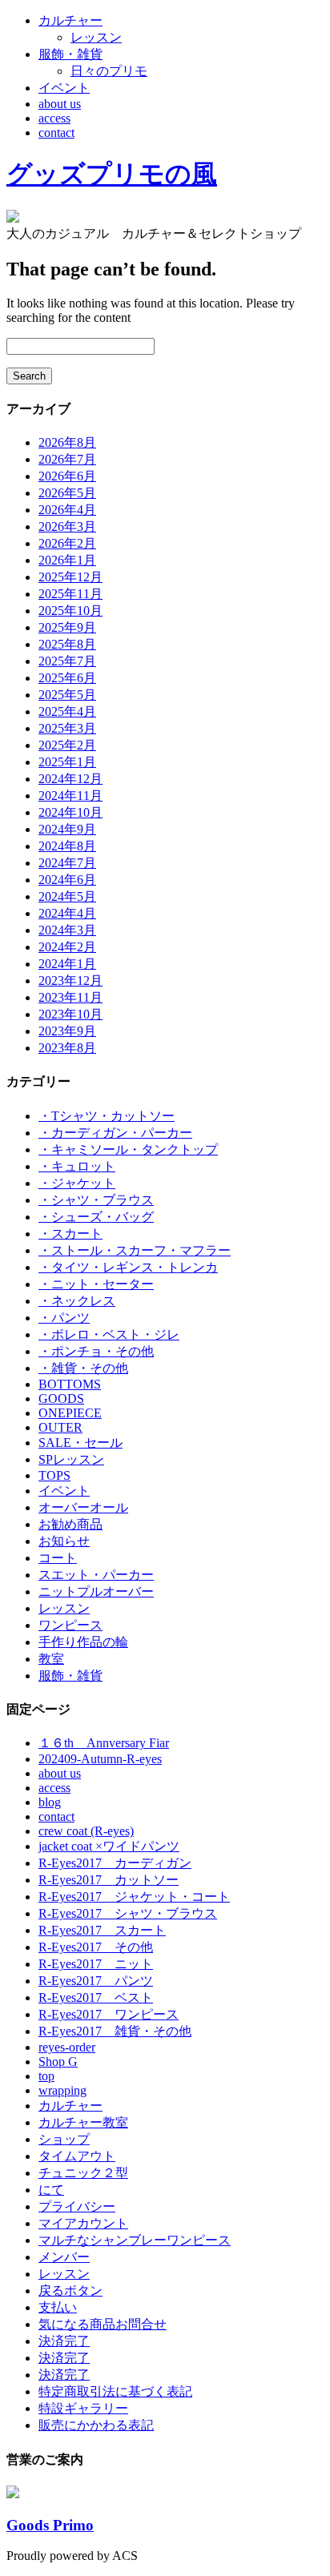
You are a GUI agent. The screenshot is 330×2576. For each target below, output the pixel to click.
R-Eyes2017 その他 (96, 1947)
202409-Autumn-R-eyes (100, 1759)
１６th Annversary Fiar (104, 1743)
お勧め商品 (70, 1524)
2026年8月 (67, 442)
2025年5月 (67, 695)
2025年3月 (67, 728)
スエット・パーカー (96, 1575)
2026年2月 (67, 543)
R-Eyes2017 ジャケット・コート (134, 1897)
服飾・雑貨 (70, 54)
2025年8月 (67, 644)
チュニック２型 (83, 2173)
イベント (64, 88)
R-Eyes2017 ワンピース (109, 2014)
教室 (51, 1659)
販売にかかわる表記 (96, 2425)
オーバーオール (83, 1507)
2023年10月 (70, 1014)
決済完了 (64, 2341)
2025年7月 (67, 661)
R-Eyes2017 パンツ (96, 1981)
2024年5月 (67, 896)
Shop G (58, 2062)
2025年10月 (70, 611)
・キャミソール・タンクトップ (128, 1149)
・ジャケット (77, 1183)
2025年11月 (70, 594)
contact (56, 133)
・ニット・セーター (96, 1284)
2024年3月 (67, 930)
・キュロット (77, 1166)
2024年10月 (70, 812)
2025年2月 (67, 745)
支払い (58, 2307)
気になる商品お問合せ (103, 2324)
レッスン (96, 37)
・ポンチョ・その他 (96, 1351)
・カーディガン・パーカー (115, 1133)
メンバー (64, 2257)
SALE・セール (80, 1443)
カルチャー (70, 20)
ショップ (64, 2139)
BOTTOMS (70, 1384)
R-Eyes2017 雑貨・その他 (115, 2031)
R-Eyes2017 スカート (102, 1930)
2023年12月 (70, 981)
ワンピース (70, 1625)
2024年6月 (67, 880)
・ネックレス (77, 1301)
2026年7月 (67, 459)
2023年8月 (67, 1048)
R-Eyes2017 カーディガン (115, 1863)
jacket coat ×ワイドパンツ (109, 1846)
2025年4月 (67, 711)
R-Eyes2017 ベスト (96, 1997)
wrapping (62, 2090)
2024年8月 (67, 846)
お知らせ (64, 1541)
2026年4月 (67, 510)
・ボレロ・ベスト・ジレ (109, 1334)
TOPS (54, 1475)
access (54, 118)
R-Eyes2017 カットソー (109, 1880)
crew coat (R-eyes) (86, 1831)
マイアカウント (83, 2223)
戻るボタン (70, 2291)
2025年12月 (70, 577)
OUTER (60, 1427)
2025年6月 (67, 678)
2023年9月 (67, 1031)
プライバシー (77, 2206)
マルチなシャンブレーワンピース (135, 2240)
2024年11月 (70, 796)
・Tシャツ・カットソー (107, 1116)
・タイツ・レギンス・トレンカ (128, 1267)
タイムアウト (77, 2156)
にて (51, 2190)
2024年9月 (67, 829)
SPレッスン (71, 1459)
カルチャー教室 (83, 2122)
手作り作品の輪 (83, 1642)
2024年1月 (67, 964)
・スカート (70, 1234)
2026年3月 (67, 526)
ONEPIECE (70, 1413)
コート (58, 1558)
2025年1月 (67, 762)
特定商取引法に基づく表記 (115, 2391)
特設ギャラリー (83, 2408)
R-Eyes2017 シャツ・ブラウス (128, 1913)
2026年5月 (67, 493)
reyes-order (67, 2047)
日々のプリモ (109, 71)
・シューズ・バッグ (96, 1217)
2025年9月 (67, 627)
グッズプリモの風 (112, 174)
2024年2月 (67, 947)
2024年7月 (67, 863)
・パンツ (64, 1318)
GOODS (61, 1399)
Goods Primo (50, 2525)
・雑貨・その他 (83, 1368)
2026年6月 (67, 476)
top (46, 2076)
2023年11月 (70, 997)
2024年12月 (70, 779)
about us (60, 104)
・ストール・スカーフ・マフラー (135, 1250)
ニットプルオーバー (96, 1591)
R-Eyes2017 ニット (96, 1964)
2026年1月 (67, 560)
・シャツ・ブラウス (96, 1200)
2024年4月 (67, 913)
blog (50, 1802)
